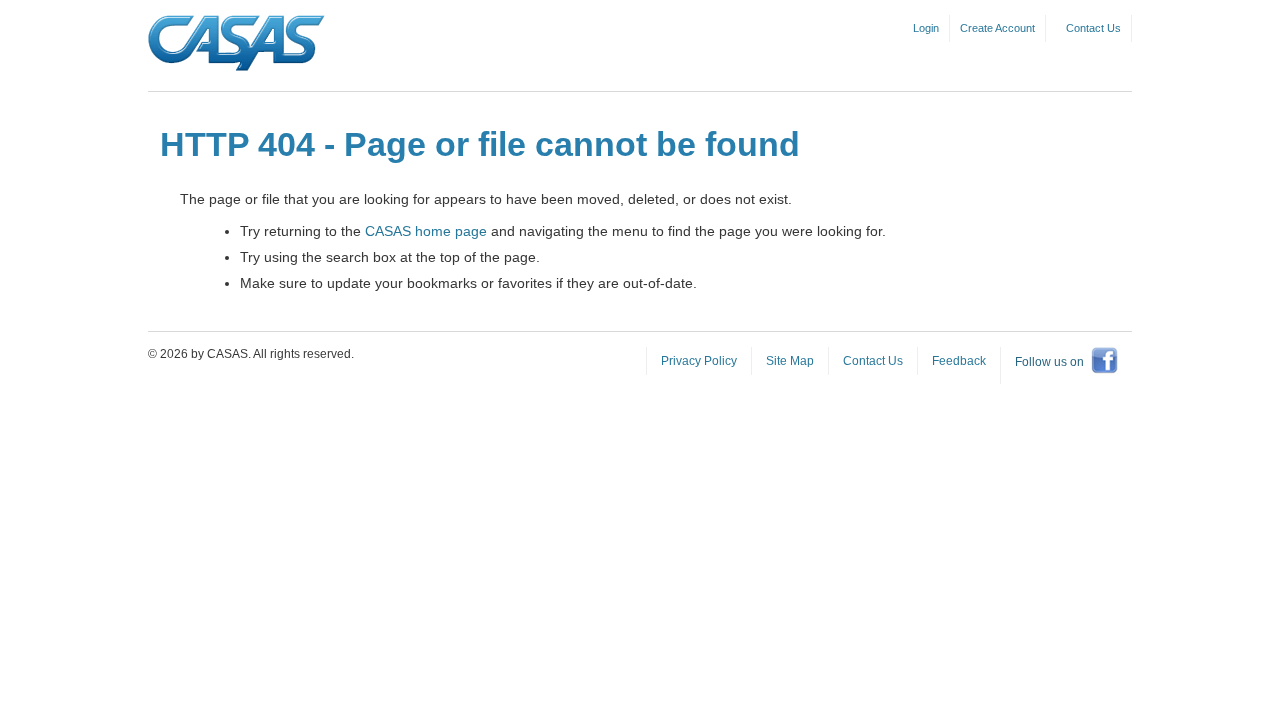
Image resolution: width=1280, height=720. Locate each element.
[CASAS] (236, 44)
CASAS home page (426, 231)
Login (926, 28)
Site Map (790, 361)
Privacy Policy (699, 361)
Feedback (959, 361)
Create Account (997, 28)
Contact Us (1093, 28)
